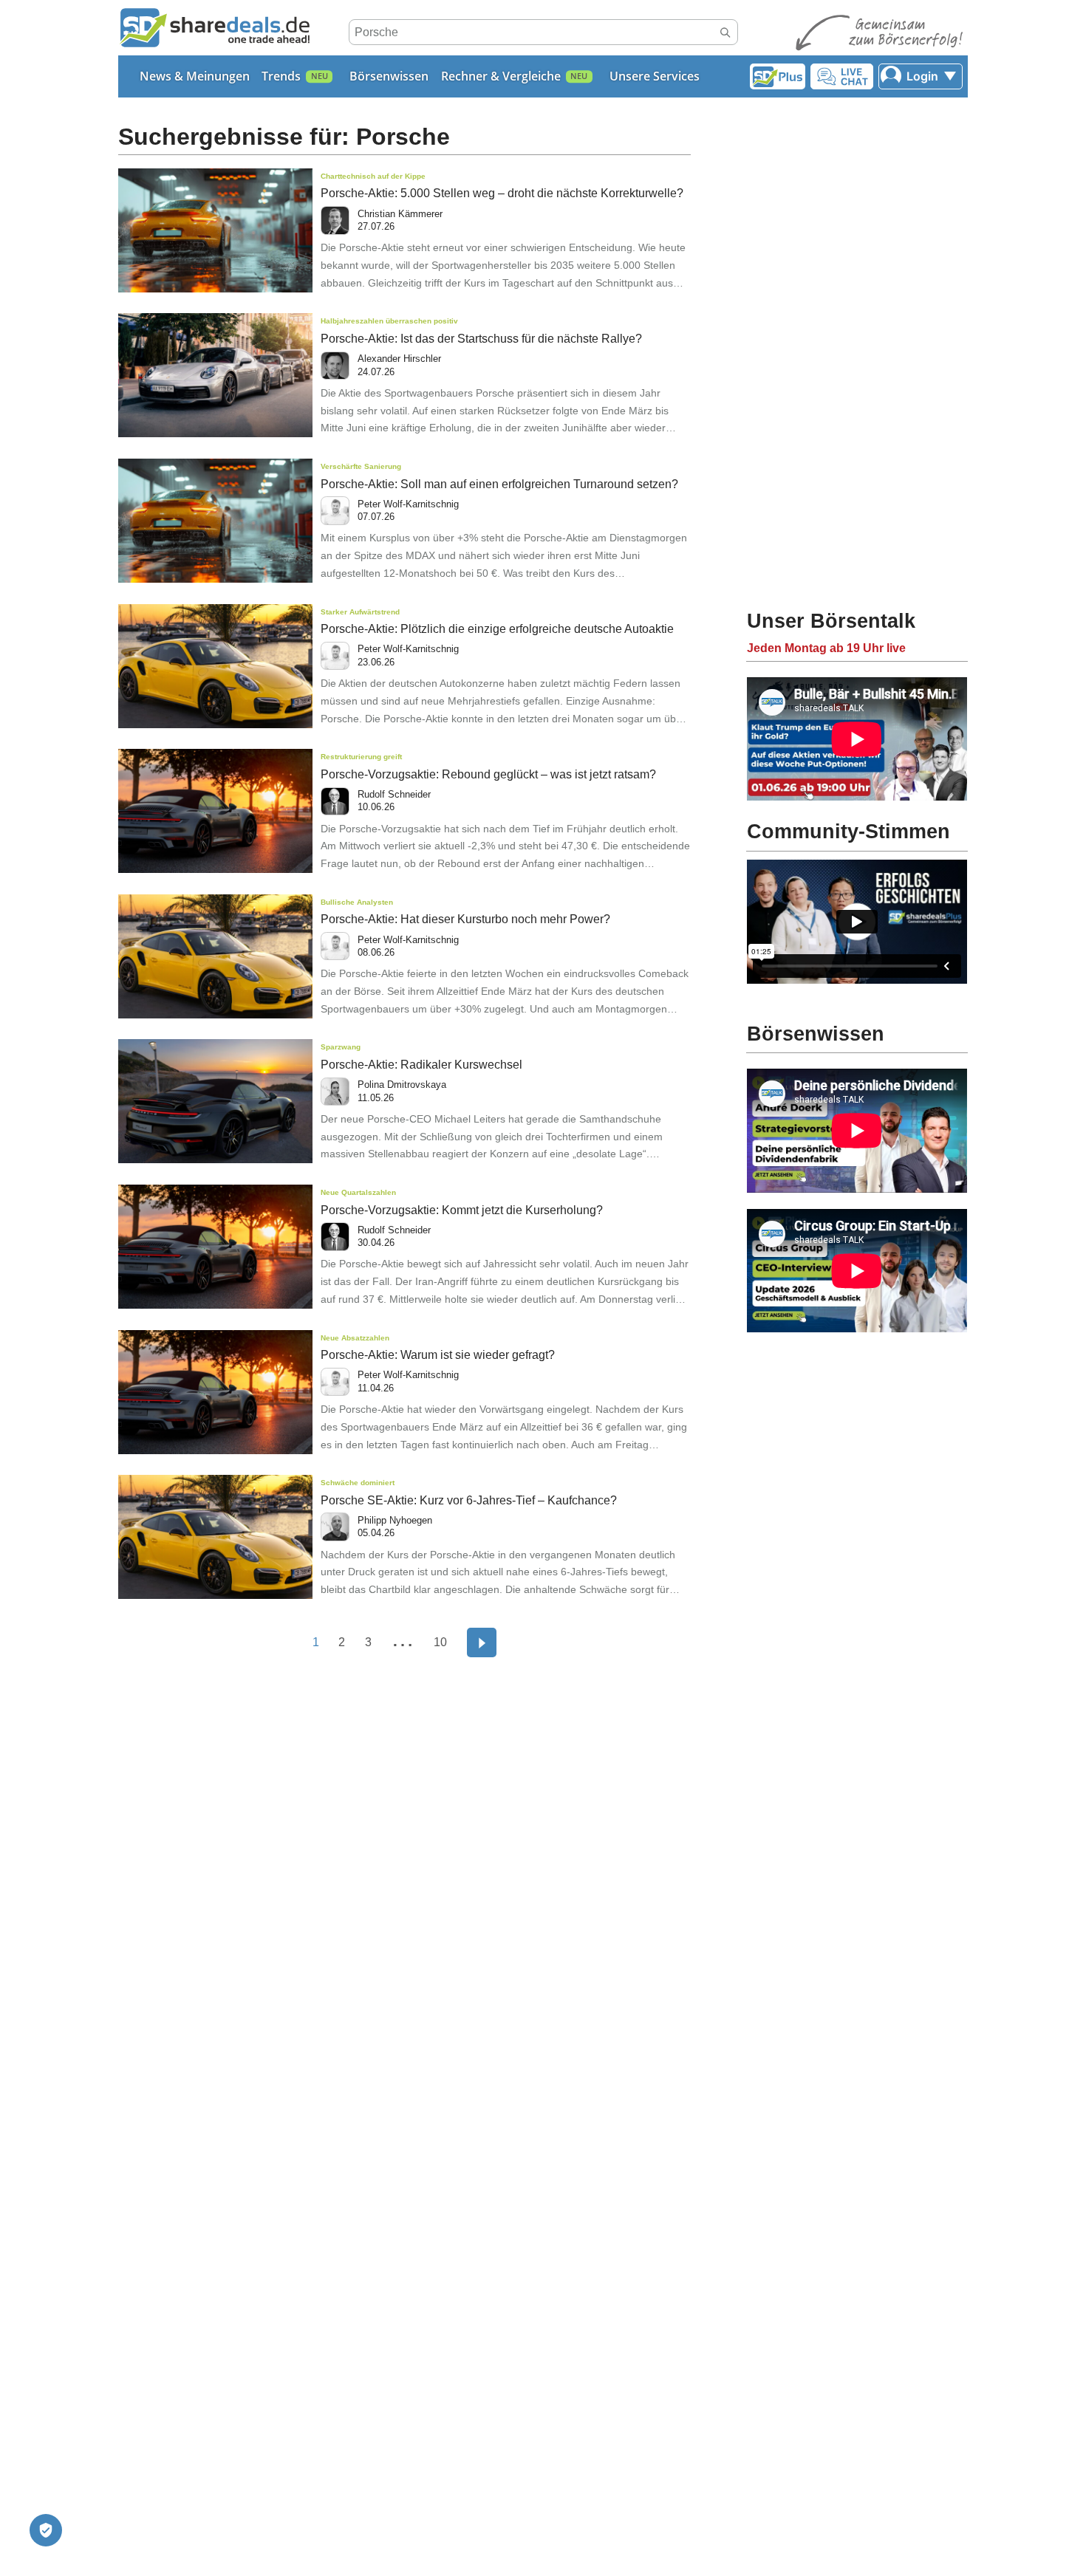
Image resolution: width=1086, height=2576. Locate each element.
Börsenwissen (389, 76)
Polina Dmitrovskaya (402, 1085)
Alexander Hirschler (399, 359)
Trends (281, 76)
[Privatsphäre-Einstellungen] (46, 2530)
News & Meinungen (195, 76)
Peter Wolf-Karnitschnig (408, 504)
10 (440, 1642)
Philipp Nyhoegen (395, 1520)
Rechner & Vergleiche (501, 76)
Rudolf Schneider (394, 794)
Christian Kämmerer (400, 214)
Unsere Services (655, 76)
